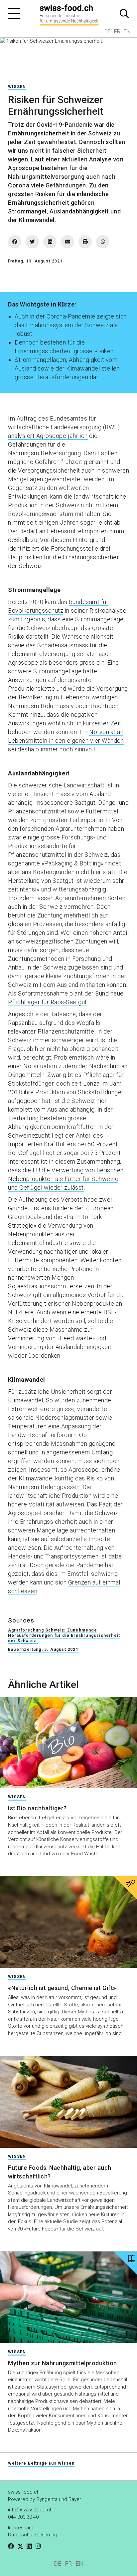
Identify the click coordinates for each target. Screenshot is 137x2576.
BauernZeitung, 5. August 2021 (43, 1650)
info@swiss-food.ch (30, 2510)
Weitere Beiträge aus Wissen (41, 2463)
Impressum (21, 2528)
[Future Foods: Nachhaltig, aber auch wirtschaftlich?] (68, 2102)
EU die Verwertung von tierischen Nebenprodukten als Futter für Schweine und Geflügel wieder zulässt (66, 1179)
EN (127, 32)
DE (108, 32)
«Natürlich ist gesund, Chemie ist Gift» (62, 1988)
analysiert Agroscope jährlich (48, 436)
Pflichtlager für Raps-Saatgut (48, 1002)
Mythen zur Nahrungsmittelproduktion (63, 2363)
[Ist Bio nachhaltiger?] (68, 1743)
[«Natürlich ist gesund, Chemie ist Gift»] (68, 1922)
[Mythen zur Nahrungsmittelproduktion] (68, 2297)
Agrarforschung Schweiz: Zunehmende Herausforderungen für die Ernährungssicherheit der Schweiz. (64, 1636)
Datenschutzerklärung (33, 2535)
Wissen (17, 87)
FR (117, 32)
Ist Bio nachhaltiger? (37, 1808)
